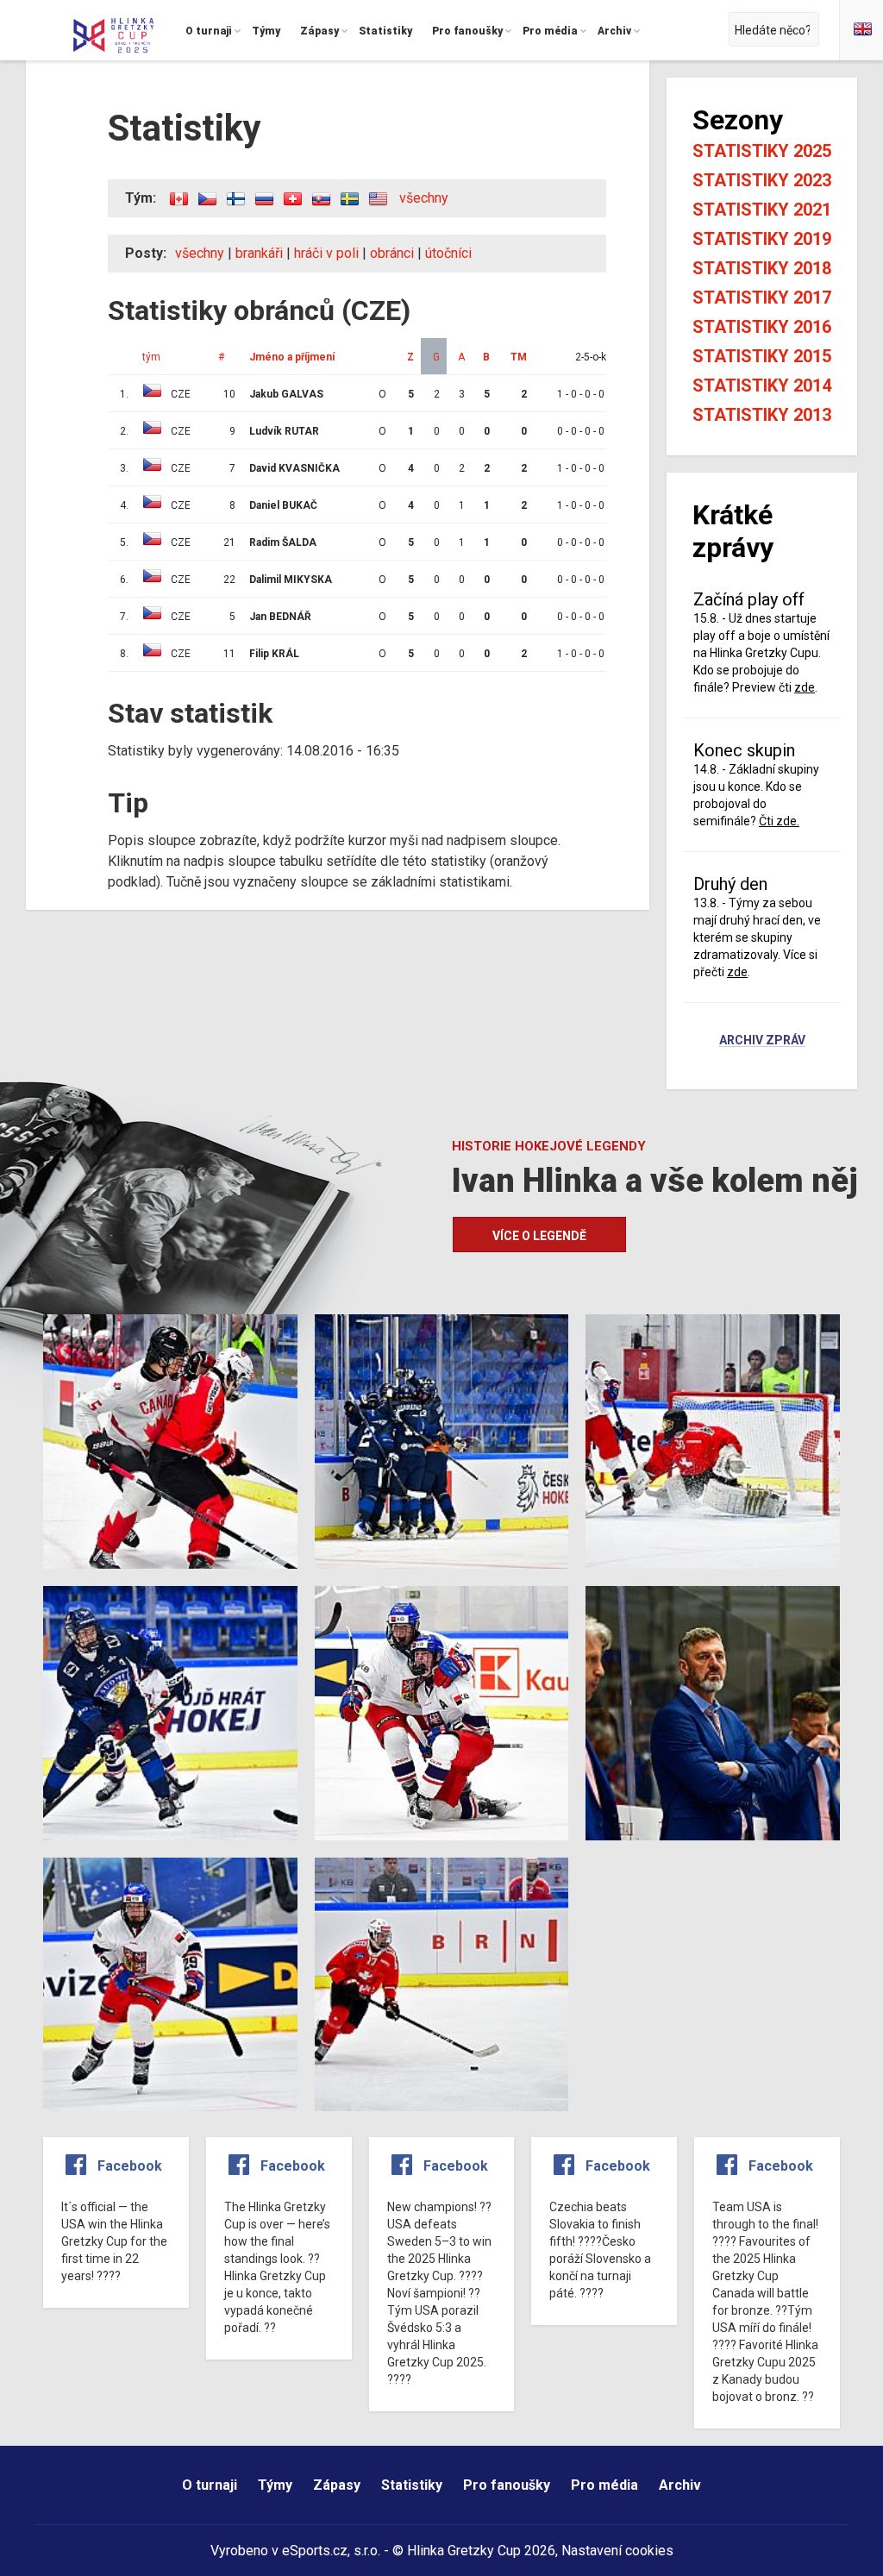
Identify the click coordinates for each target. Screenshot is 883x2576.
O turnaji (210, 2485)
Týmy (275, 2485)
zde (805, 687)
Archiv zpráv (762, 1041)
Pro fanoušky (507, 2485)
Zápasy (337, 2485)
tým (151, 357)
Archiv (680, 2485)
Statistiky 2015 (762, 356)
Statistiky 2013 (762, 415)
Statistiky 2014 (762, 385)
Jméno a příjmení (292, 357)
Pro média (604, 2485)
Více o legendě (539, 1236)
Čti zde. (779, 821)
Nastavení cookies (617, 2551)
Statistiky (412, 2485)
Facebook (130, 2166)
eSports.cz (315, 2551)
